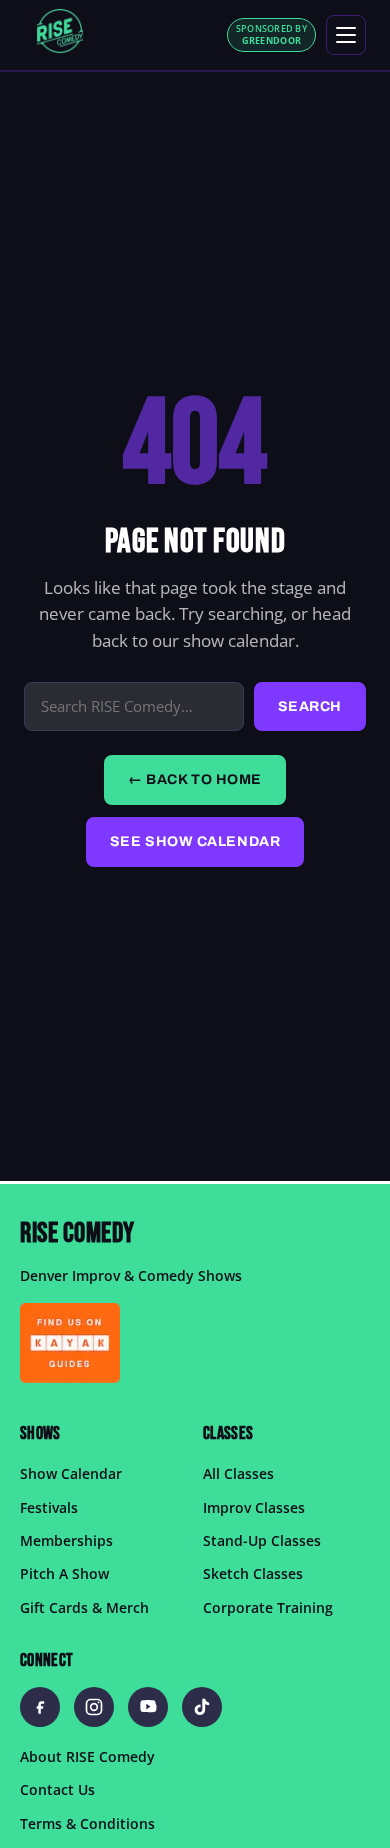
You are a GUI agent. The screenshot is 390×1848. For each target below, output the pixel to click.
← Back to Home (195, 779)
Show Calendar (71, 1473)
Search (310, 706)
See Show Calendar (195, 841)
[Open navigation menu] (346, 35)
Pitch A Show (64, 1573)
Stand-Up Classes (262, 1540)
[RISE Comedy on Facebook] (40, 1707)
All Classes (238, 1473)
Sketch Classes (253, 1573)
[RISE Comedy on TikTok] (202, 1707)
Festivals (49, 1506)
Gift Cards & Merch (84, 1606)
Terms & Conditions (87, 1822)
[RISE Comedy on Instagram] (94, 1707)
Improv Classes (254, 1506)
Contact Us (57, 1789)
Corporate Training (268, 1606)
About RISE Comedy (87, 1756)
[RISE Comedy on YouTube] (148, 1707)
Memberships (66, 1540)
